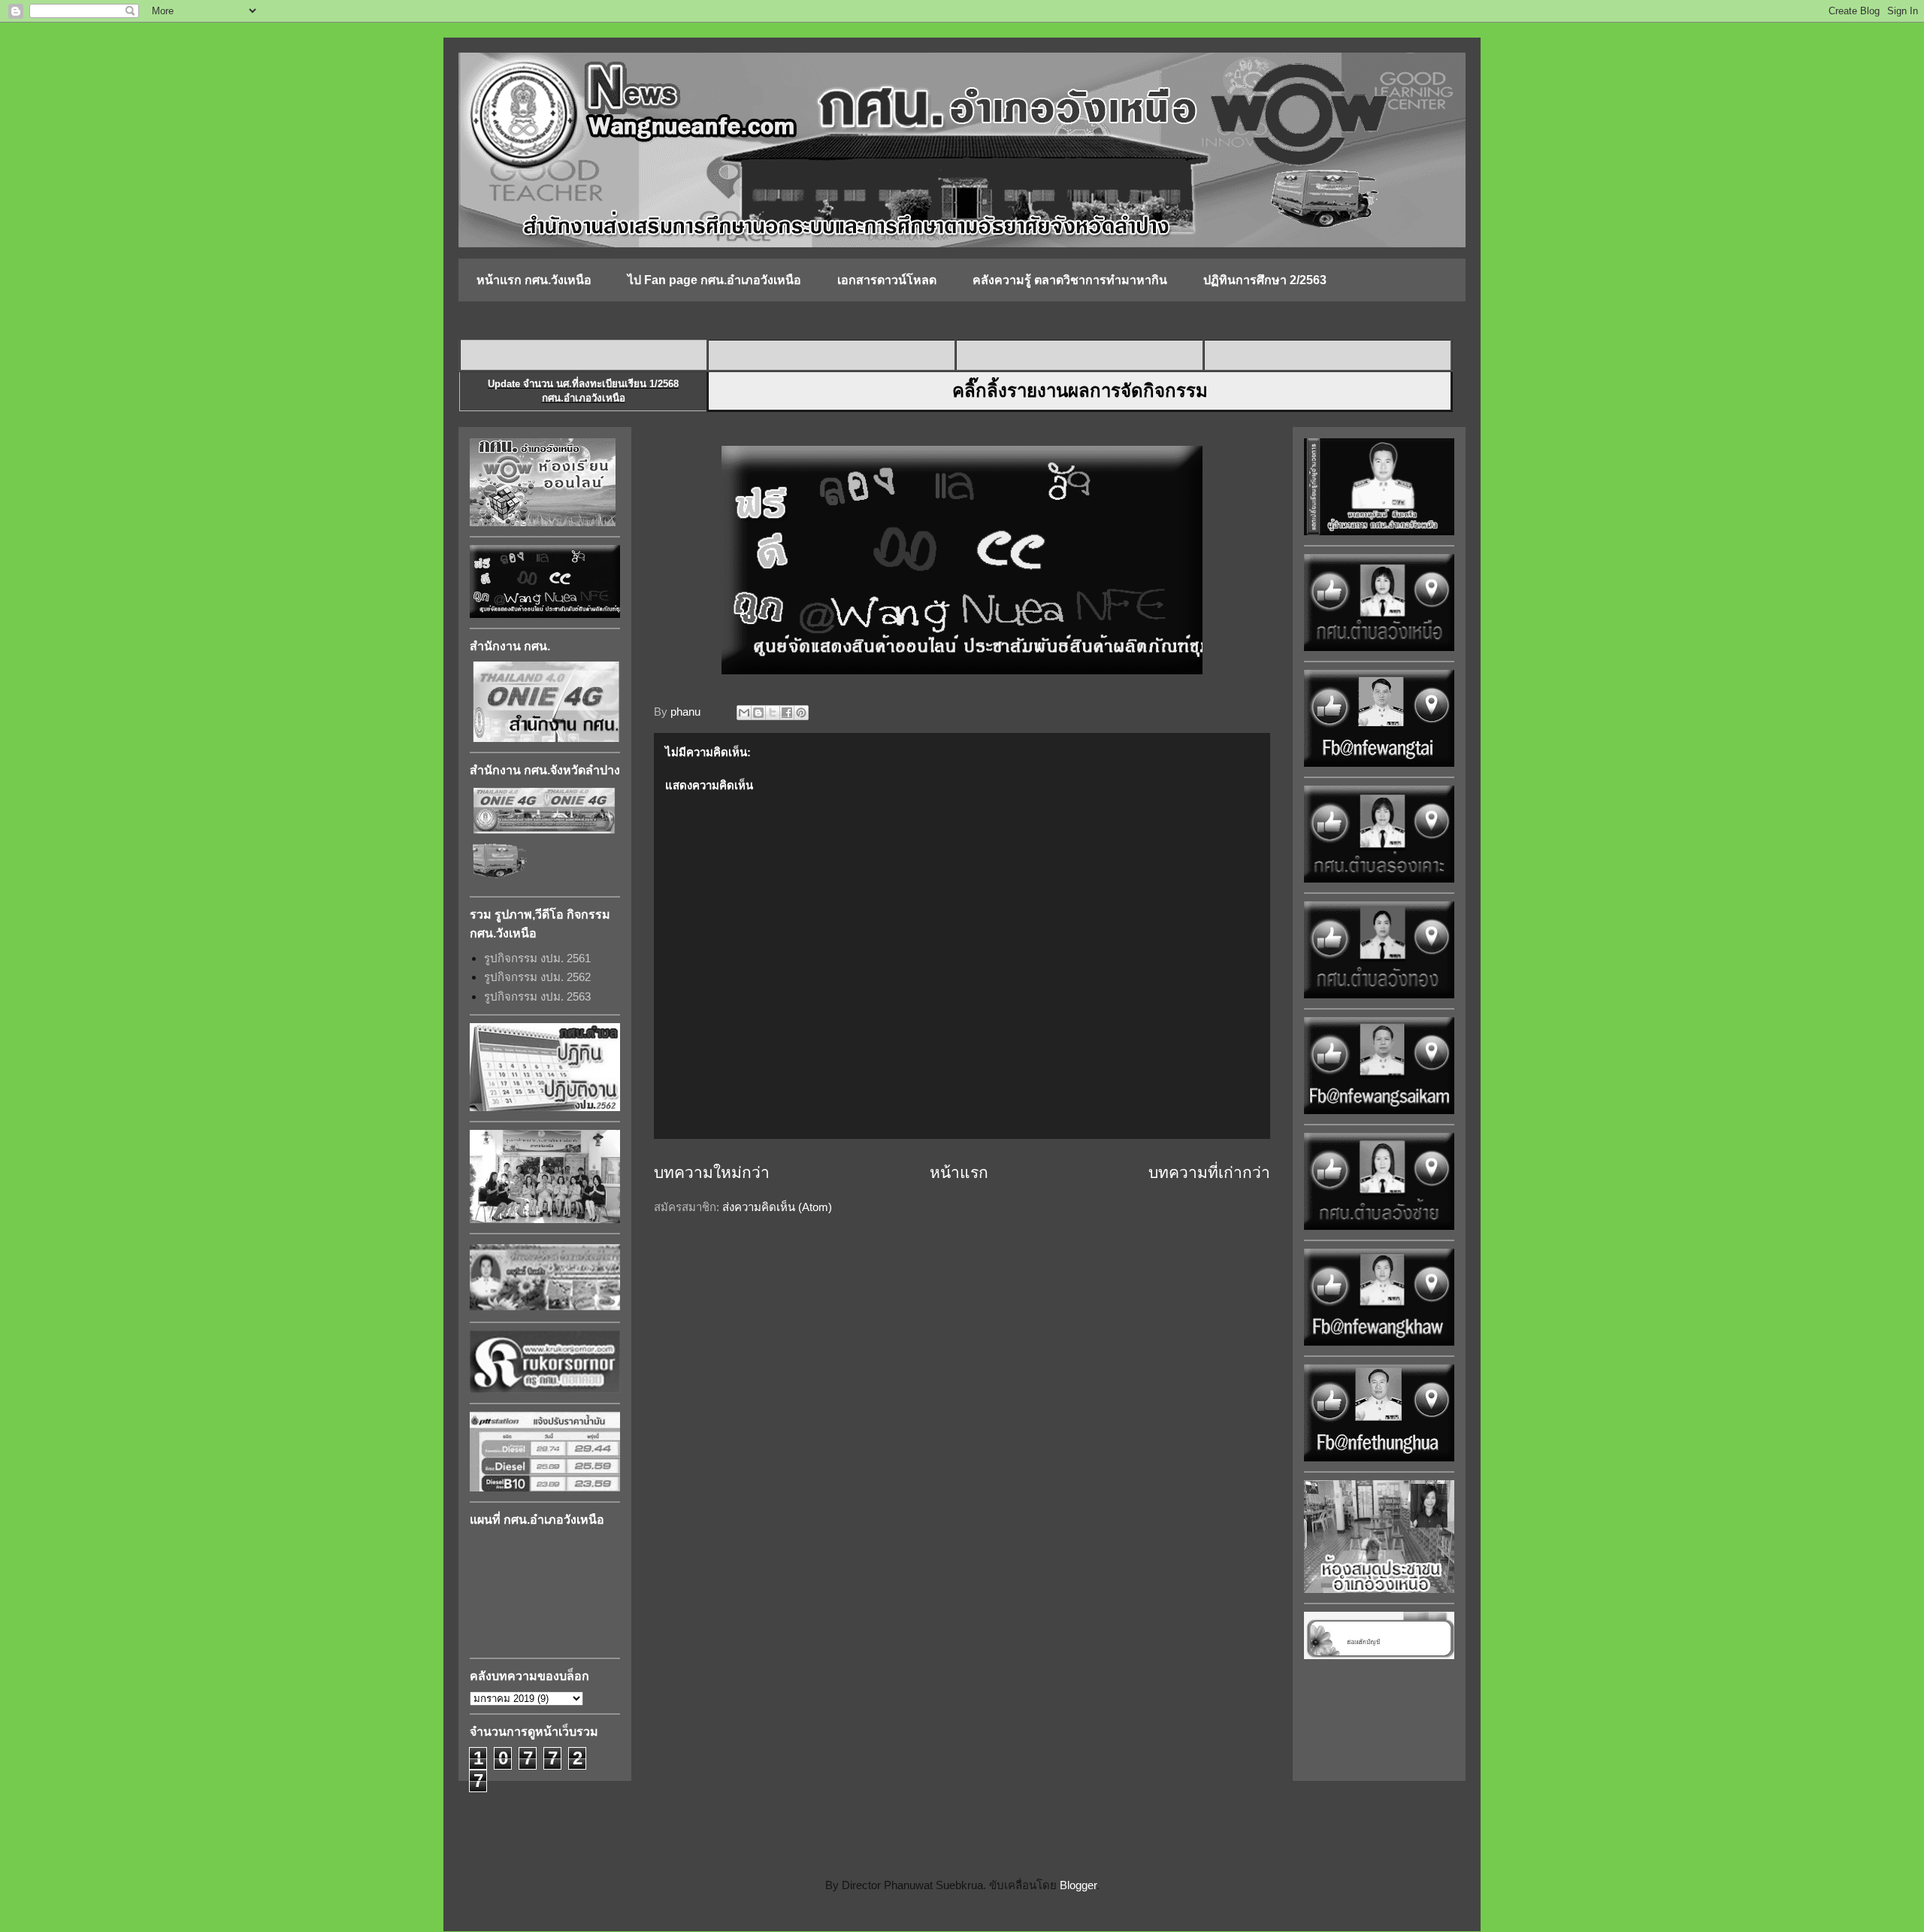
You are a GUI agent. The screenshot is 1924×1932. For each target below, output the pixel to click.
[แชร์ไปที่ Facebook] (787, 713)
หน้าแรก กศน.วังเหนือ (534, 280)
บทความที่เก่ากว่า (1209, 1172)
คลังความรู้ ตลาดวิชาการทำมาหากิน (1070, 280)
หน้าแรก (959, 1172)
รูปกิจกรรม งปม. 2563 (537, 996)
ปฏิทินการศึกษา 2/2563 (1265, 280)
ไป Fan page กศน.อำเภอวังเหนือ (714, 280)
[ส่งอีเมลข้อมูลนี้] (744, 713)
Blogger (1078, 1885)
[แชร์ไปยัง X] (773, 713)
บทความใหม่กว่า (712, 1172)
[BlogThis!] (758, 713)
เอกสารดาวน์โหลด (887, 280)
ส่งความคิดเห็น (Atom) (777, 1207)
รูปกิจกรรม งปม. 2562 (537, 977)
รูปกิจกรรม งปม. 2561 (537, 958)
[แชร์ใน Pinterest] (801, 713)
